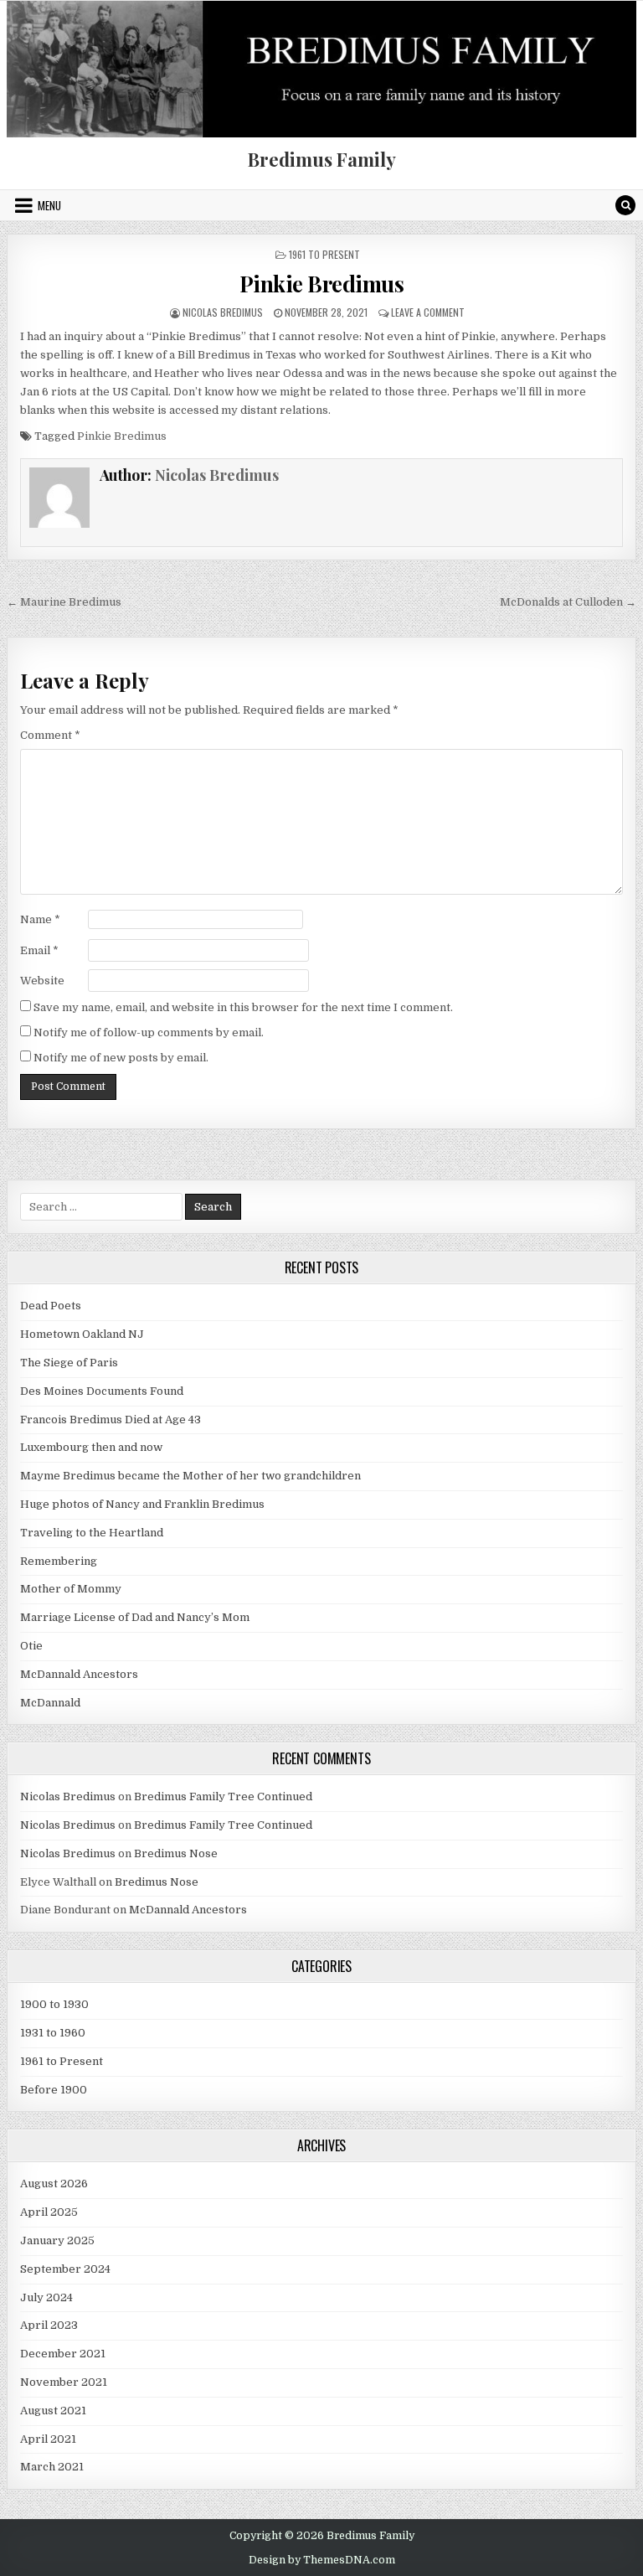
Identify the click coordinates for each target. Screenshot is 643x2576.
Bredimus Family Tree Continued (223, 1796)
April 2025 (49, 2212)
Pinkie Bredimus (322, 284)
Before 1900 (54, 2090)
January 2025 (57, 2240)
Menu (49, 205)
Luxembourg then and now (91, 1447)
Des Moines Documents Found (102, 1391)
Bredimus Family (322, 159)
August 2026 (54, 2184)
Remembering (59, 1561)
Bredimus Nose (176, 1853)
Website (42, 981)
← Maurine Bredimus (64, 602)
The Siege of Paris (69, 1363)
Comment (50, 735)
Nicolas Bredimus (223, 312)
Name (40, 919)
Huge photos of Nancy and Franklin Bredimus (142, 1504)
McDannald (50, 1703)
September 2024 (65, 2269)
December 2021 (63, 2354)
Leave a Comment (428, 312)
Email (39, 950)
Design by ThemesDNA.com (322, 2560)
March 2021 (52, 2467)
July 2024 (46, 2297)
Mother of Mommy (71, 1589)
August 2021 (53, 2411)
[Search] (625, 205)
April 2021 (48, 2439)
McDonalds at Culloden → (568, 602)
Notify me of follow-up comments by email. (149, 1032)
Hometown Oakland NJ (82, 1334)
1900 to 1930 (54, 2004)
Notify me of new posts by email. (121, 1058)
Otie (31, 1646)
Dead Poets (51, 1306)
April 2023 (49, 2325)
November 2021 (64, 2382)
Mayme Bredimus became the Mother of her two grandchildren (190, 1476)
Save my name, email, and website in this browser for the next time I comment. (243, 1007)
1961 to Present (324, 254)
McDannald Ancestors (79, 1674)
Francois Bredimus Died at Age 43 (111, 1420)
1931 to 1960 (53, 2033)
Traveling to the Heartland (92, 1533)
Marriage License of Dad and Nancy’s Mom (135, 1617)
